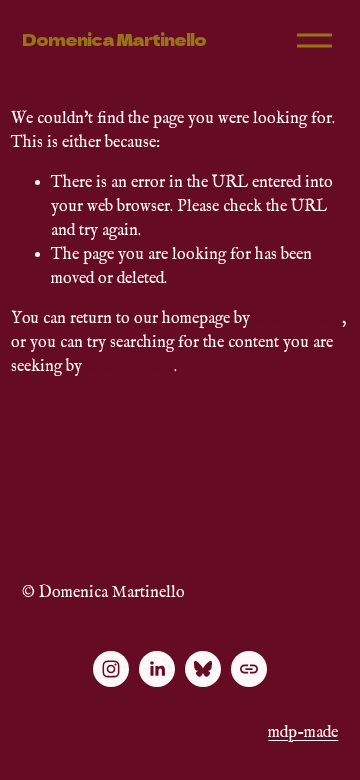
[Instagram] (111, 669)
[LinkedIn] (157, 669)
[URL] (249, 669)
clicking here (298, 319)
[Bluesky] (203, 669)
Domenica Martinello (114, 39)
